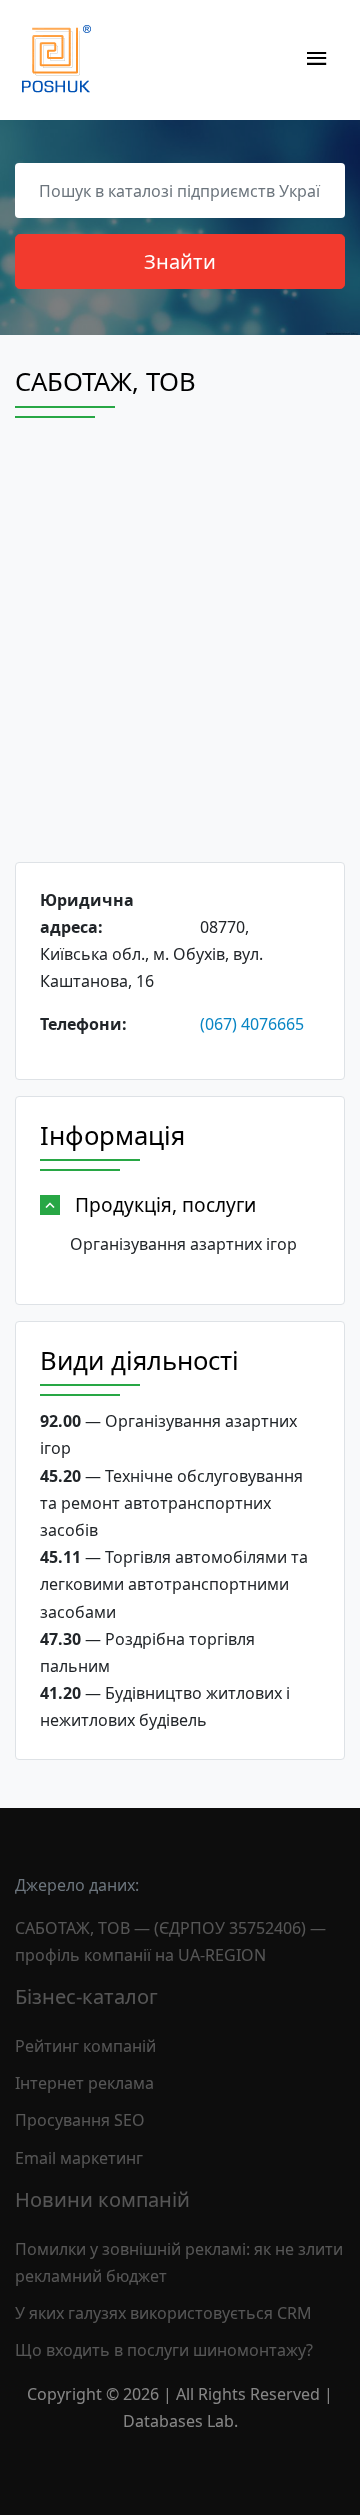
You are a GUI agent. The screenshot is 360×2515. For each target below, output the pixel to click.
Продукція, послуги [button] (165, 1204)
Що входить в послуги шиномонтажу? (164, 2350)
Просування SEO (80, 2120)
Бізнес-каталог (86, 1996)
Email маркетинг (79, 2158)
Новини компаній (102, 2199)
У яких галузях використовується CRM (163, 2313)
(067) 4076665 (252, 1024)
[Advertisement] (180, 658)
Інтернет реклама (84, 2083)
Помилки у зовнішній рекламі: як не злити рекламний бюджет (179, 2262)
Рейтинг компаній (85, 2046)
